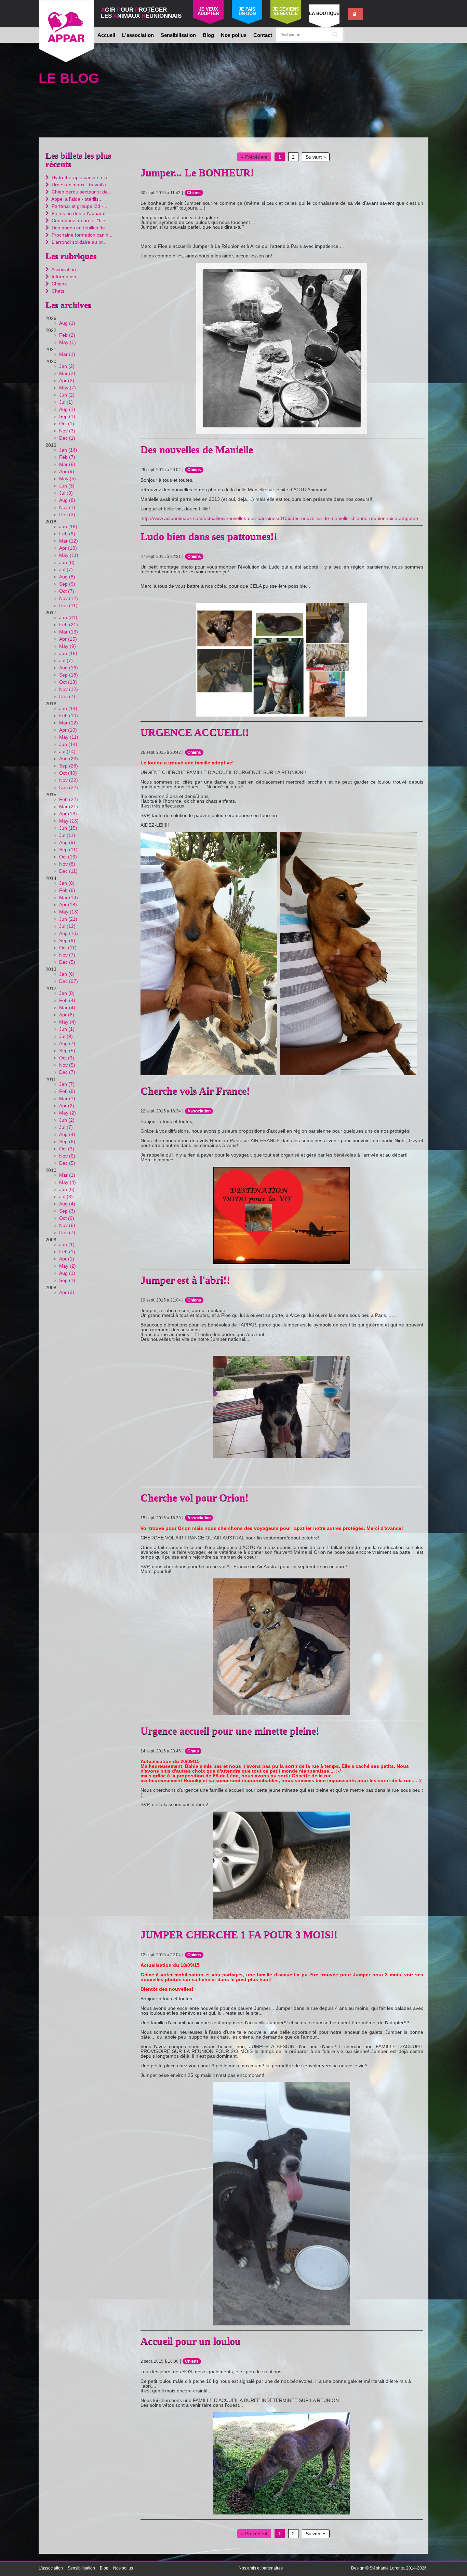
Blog (208, 35)
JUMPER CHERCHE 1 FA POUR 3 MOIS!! (239, 1934)
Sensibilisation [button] (178, 35)
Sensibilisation (81, 2568)
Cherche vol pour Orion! (195, 1498)
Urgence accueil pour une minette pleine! (230, 1731)
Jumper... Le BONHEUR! (197, 172)
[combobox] (309, 35)
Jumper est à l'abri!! (185, 1280)
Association (199, 1111)
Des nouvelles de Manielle (197, 449)
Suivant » (316, 157)
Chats (193, 1751)
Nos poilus (234, 35)
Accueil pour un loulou (191, 2341)
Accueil (106, 35)
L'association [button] (138, 35)
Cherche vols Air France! (195, 1091)
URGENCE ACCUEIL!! (195, 732)
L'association (51, 2568)
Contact (263, 35)
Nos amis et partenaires (261, 2568)
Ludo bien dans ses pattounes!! (209, 536)
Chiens (194, 193)
